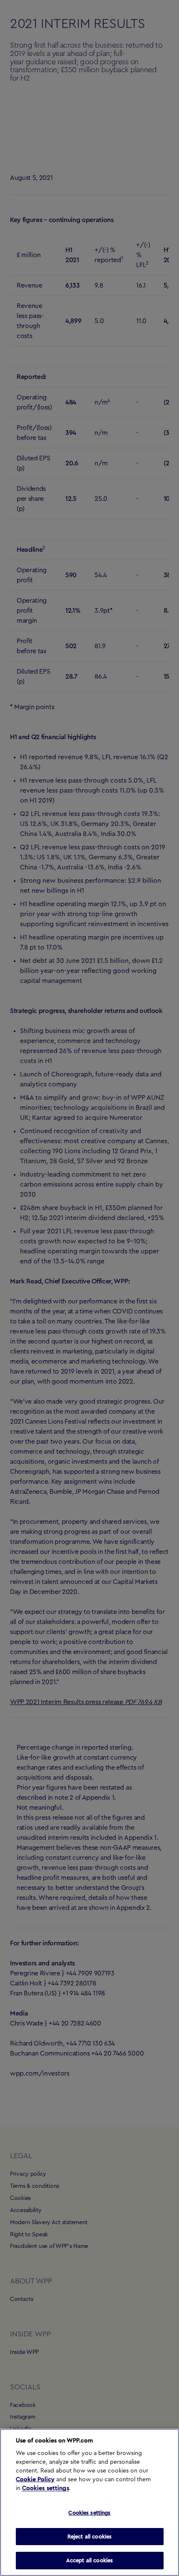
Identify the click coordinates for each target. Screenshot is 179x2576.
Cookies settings (46, 2488)
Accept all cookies (89, 2560)
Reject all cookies (89, 2537)
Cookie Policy (35, 2480)
